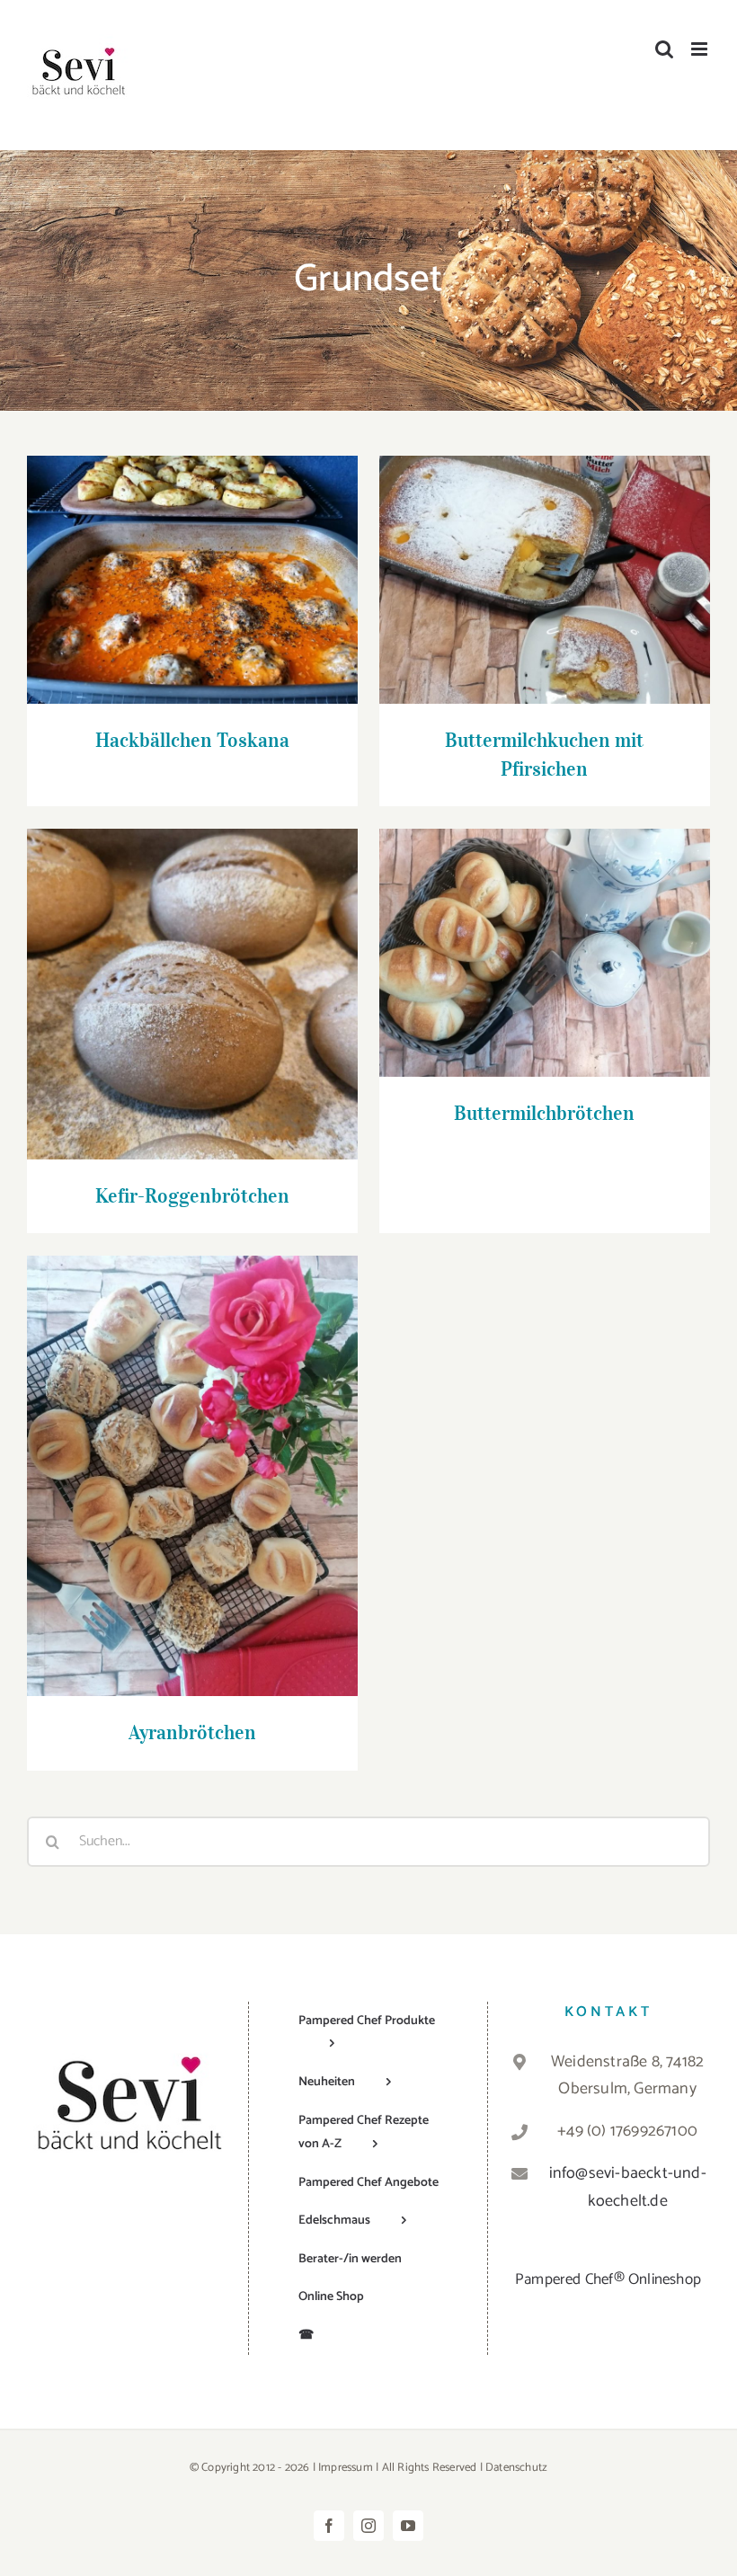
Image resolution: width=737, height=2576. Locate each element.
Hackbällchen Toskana (192, 562)
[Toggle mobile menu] (701, 49)
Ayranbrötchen (192, 1459)
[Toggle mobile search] (664, 49)
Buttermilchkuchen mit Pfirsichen (544, 562)
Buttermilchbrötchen (544, 935)
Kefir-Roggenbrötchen (192, 977)
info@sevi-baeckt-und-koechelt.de (628, 2187)
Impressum (346, 2468)
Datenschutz (516, 2468)
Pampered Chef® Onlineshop (608, 2279)
